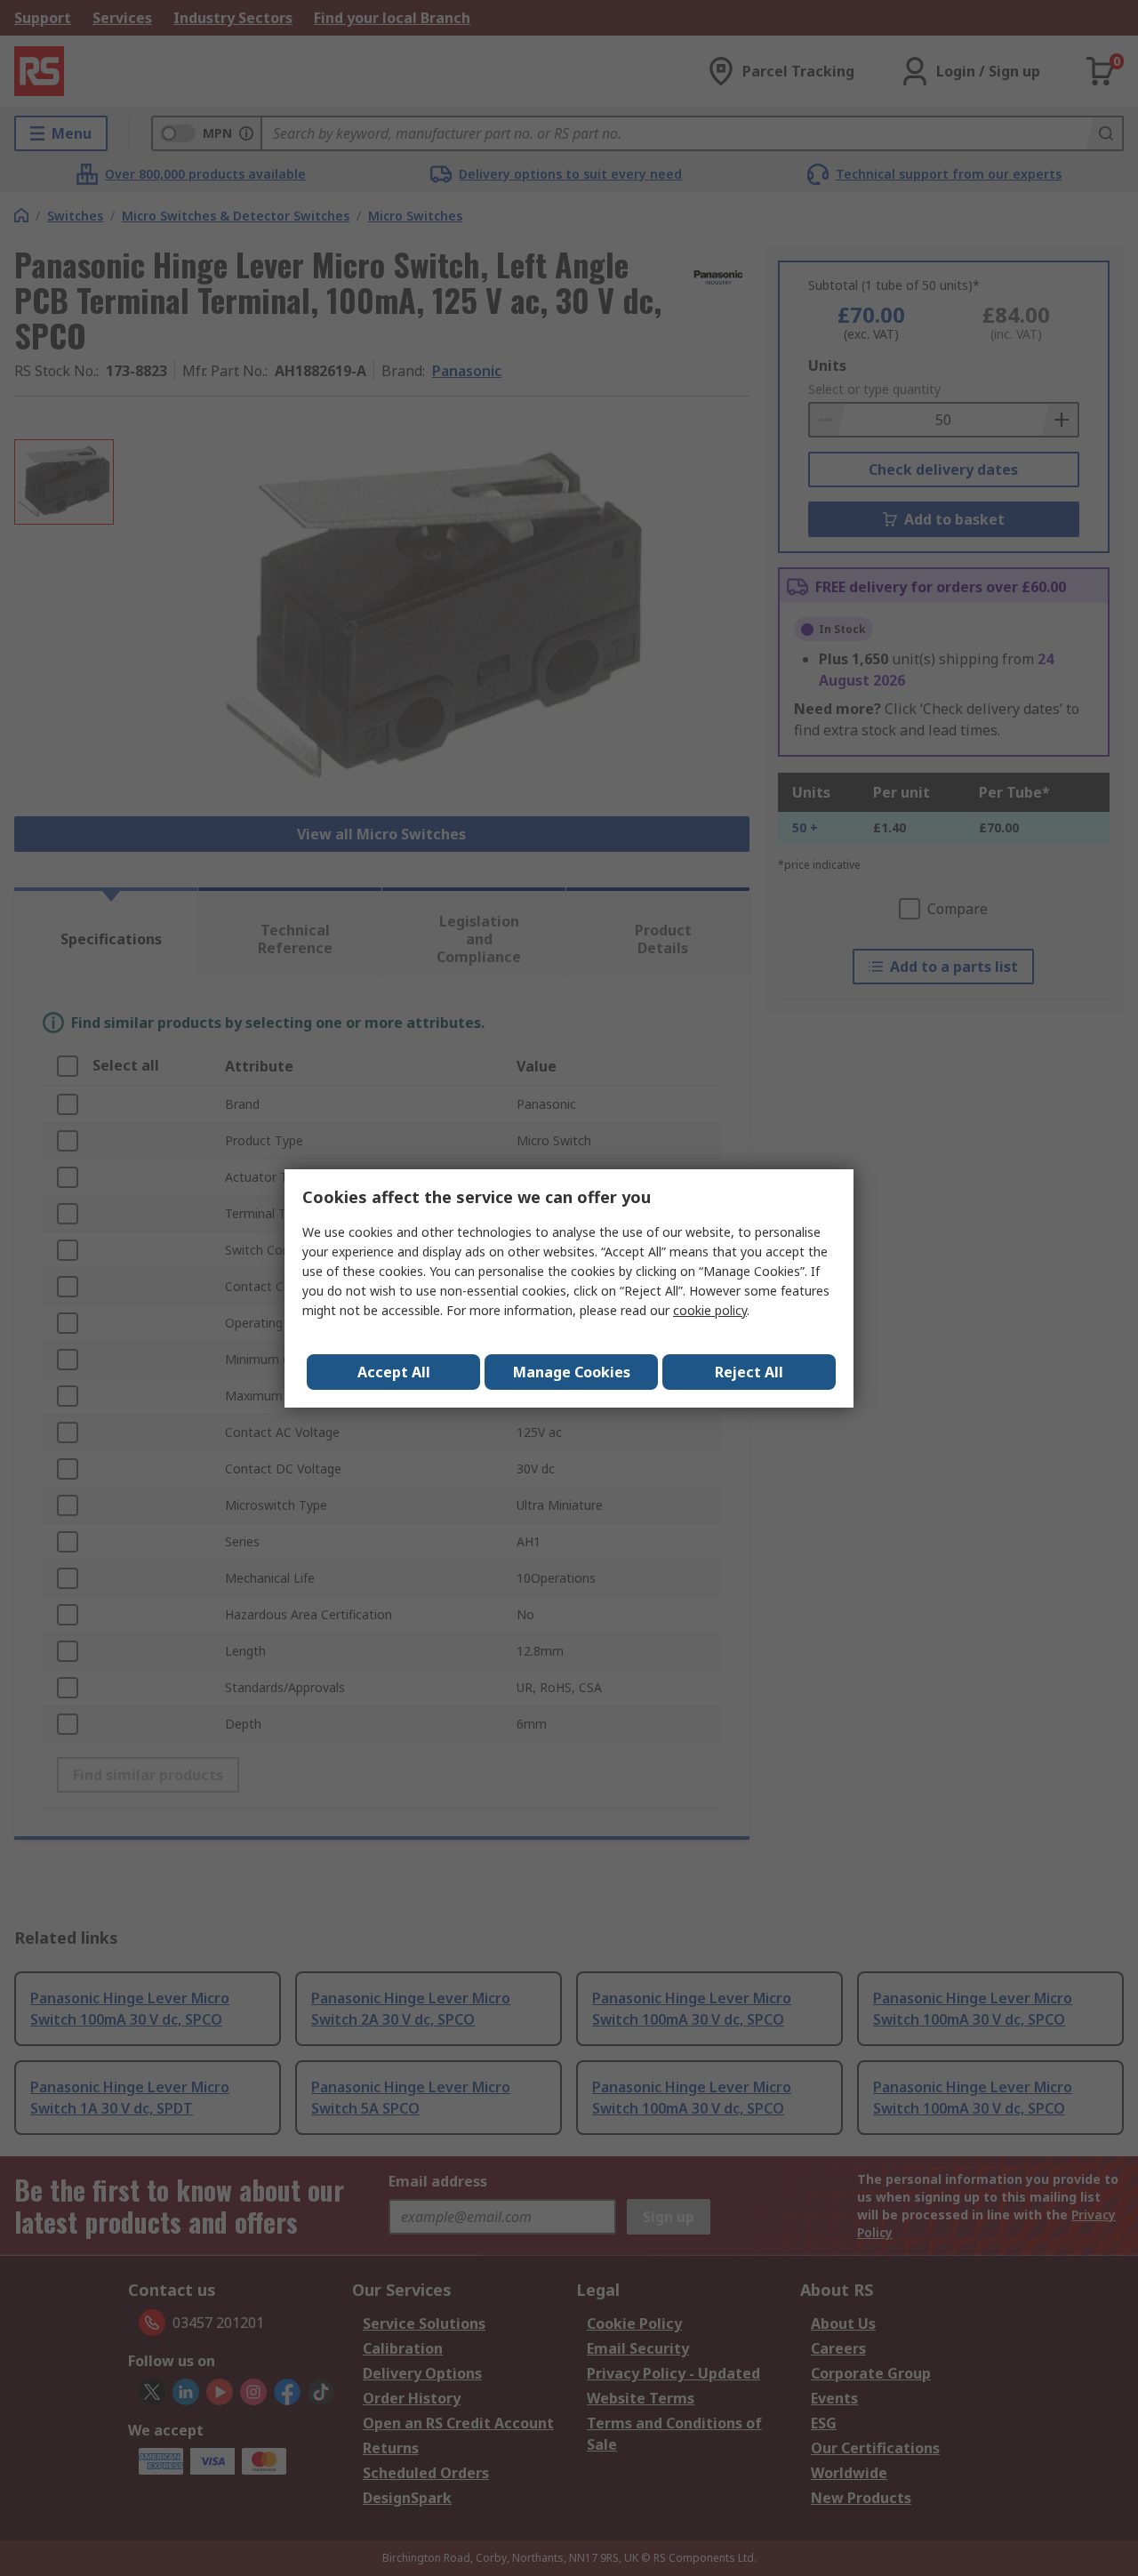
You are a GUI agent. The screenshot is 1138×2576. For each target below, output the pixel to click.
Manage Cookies (572, 1372)
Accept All (394, 1372)
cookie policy (710, 1310)
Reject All (749, 1372)
